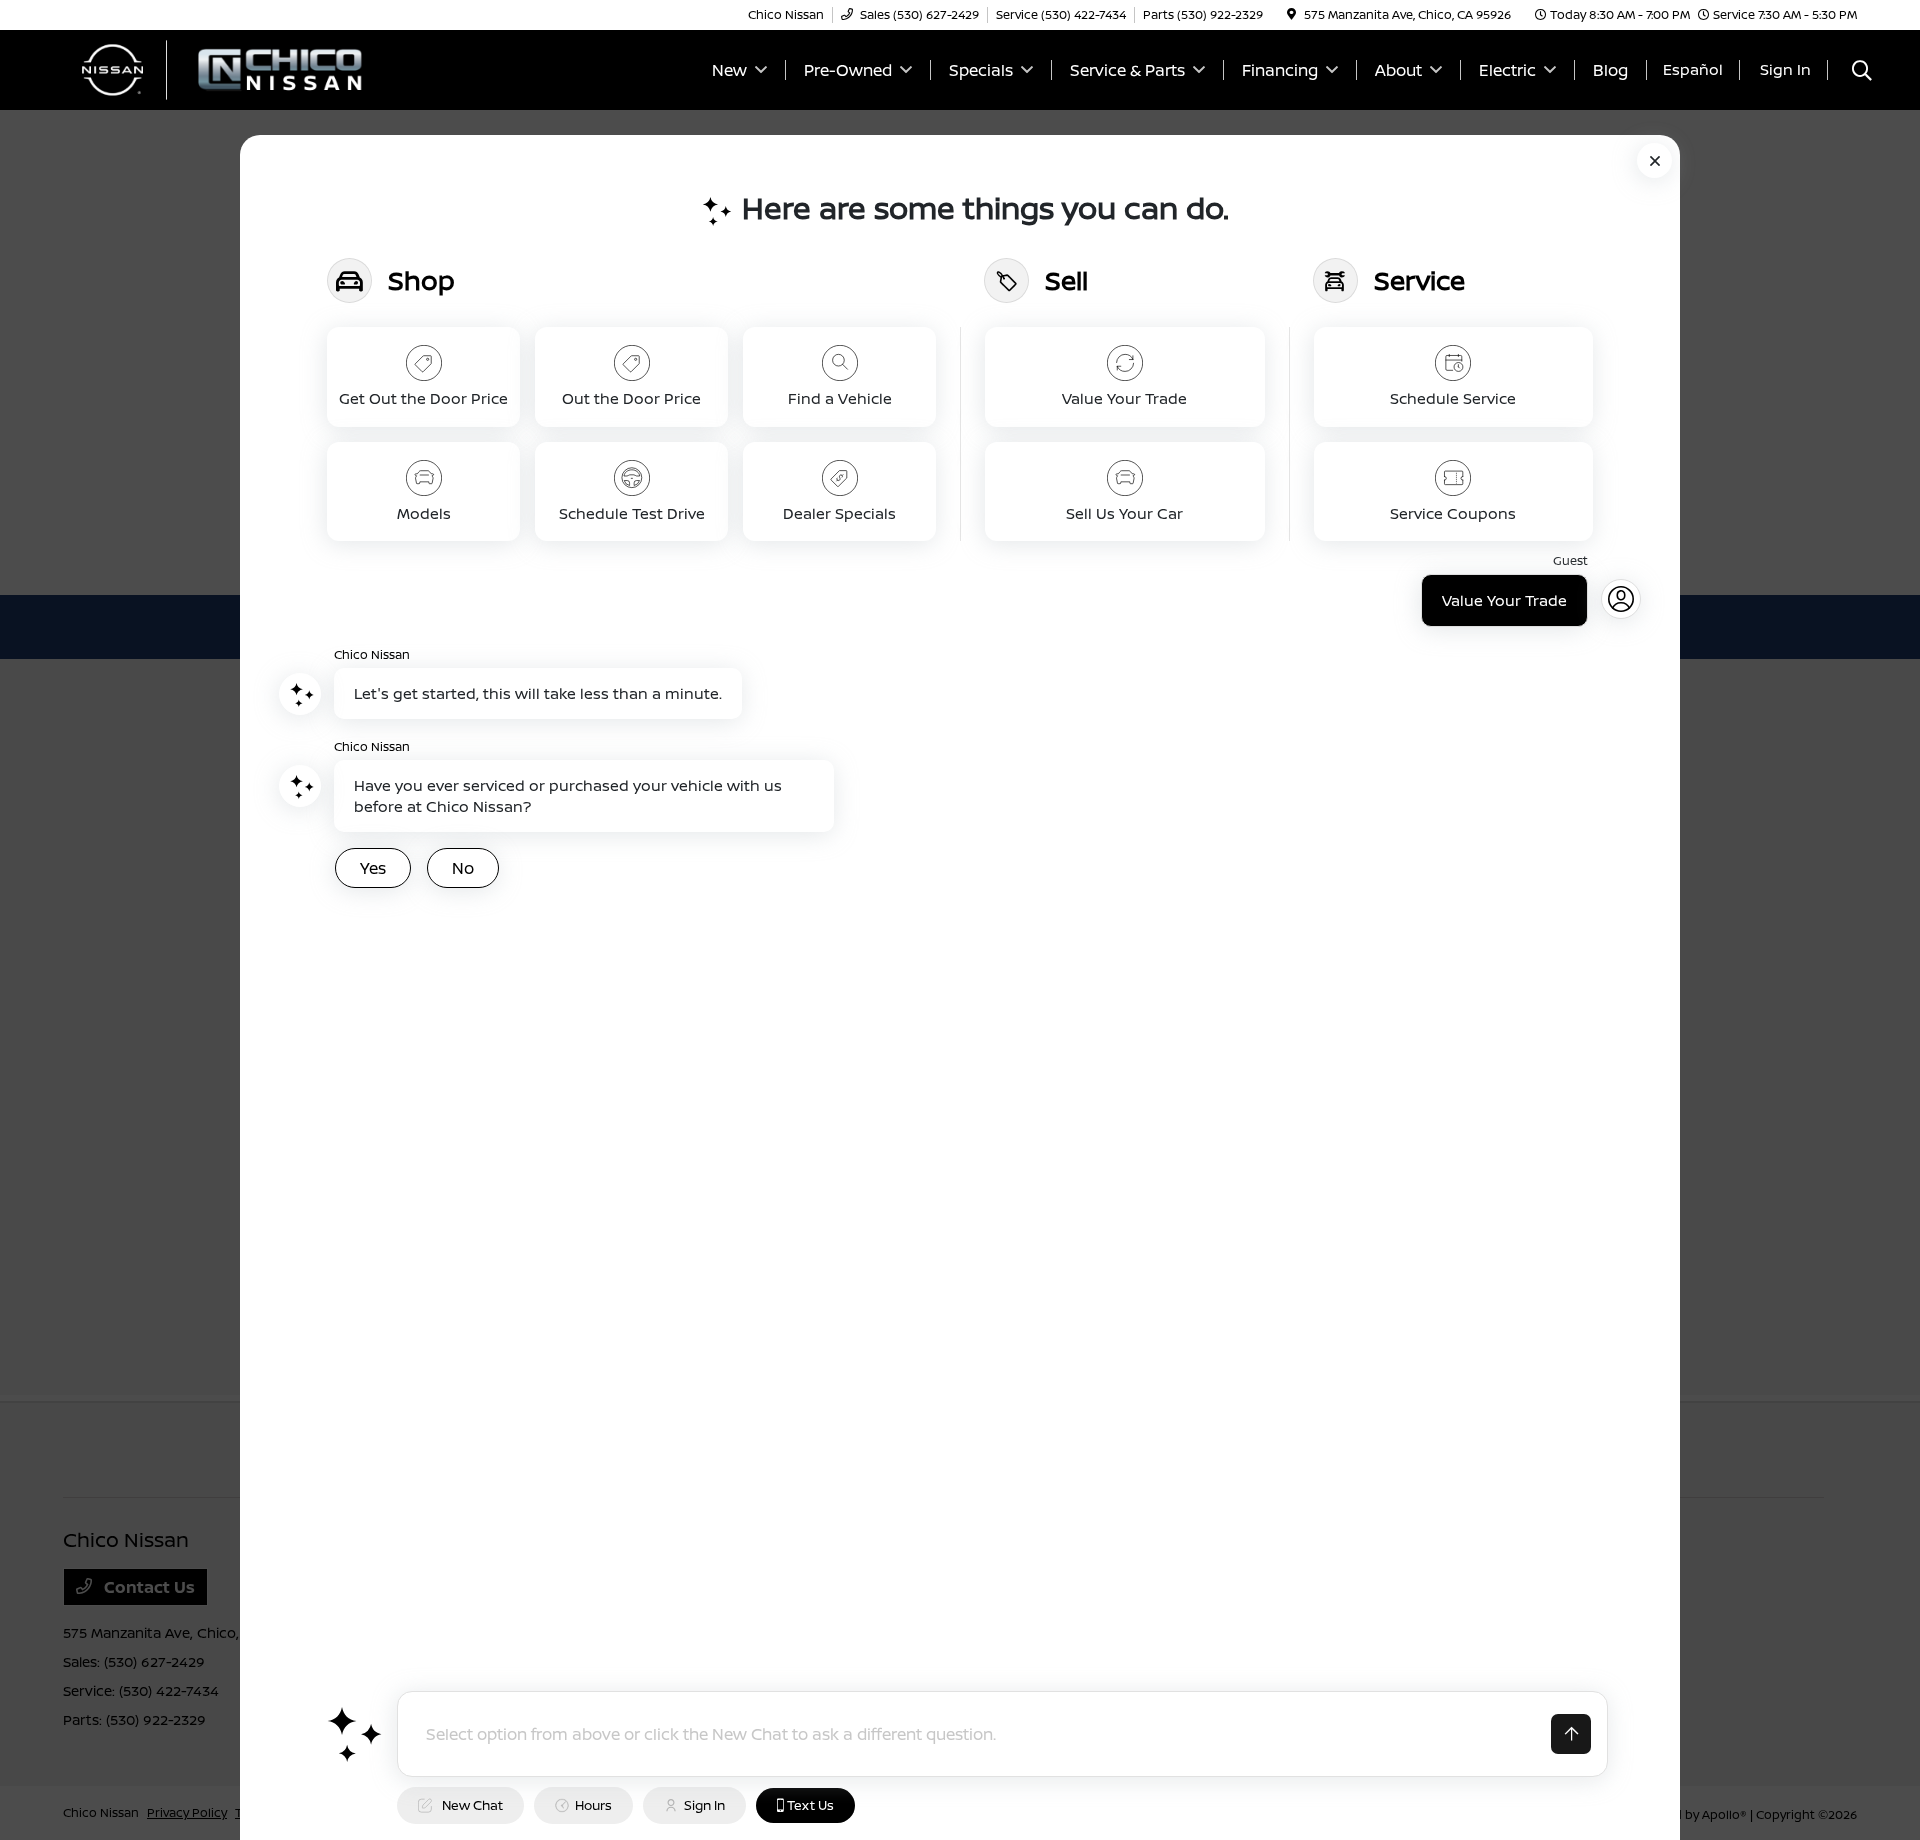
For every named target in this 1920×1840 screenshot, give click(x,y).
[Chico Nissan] (235, 68)
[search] (1862, 72)
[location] (1291, 14)
